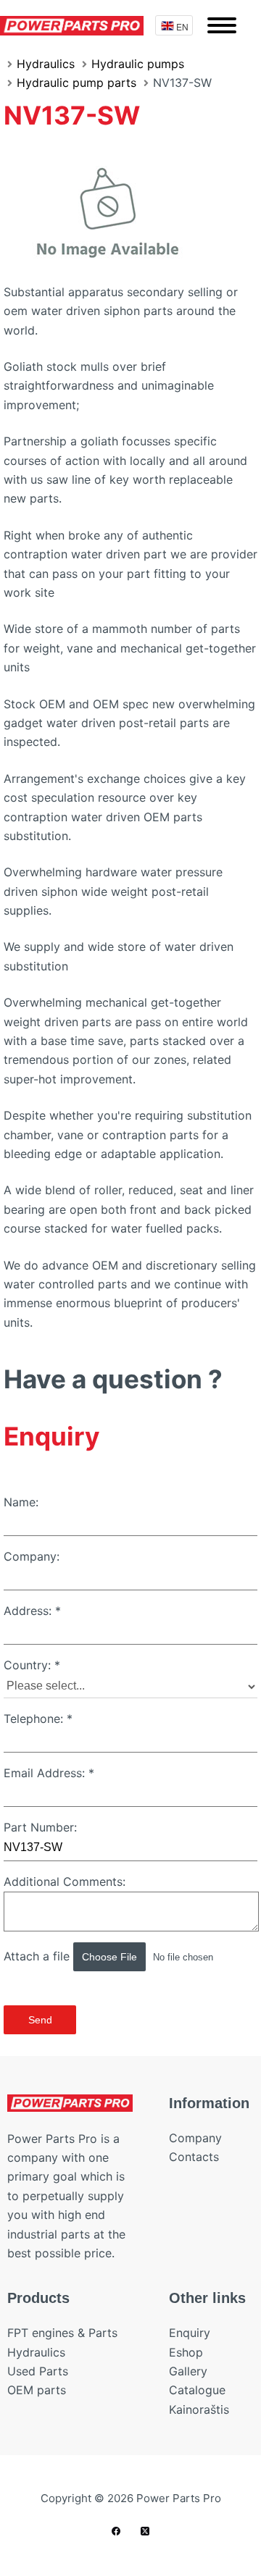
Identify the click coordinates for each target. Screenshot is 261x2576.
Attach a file (38, 1956)
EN (182, 26)
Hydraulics (46, 64)
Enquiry (190, 2333)
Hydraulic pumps (138, 64)
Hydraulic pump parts (76, 83)
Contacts (194, 2157)
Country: (32, 1665)
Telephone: (38, 1719)
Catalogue (197, 2390)
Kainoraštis (199, 2409)
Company (195, 2138)
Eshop (186, 2352)
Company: (32, 1556)
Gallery (188, 2371)
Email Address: (49, 1773)
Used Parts (38, 2371)
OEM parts (37, 2390)
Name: (21, 1502)
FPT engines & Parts (62, 2333)
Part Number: (40, 1827)
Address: (32, 1611)
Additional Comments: (65, 1881)
